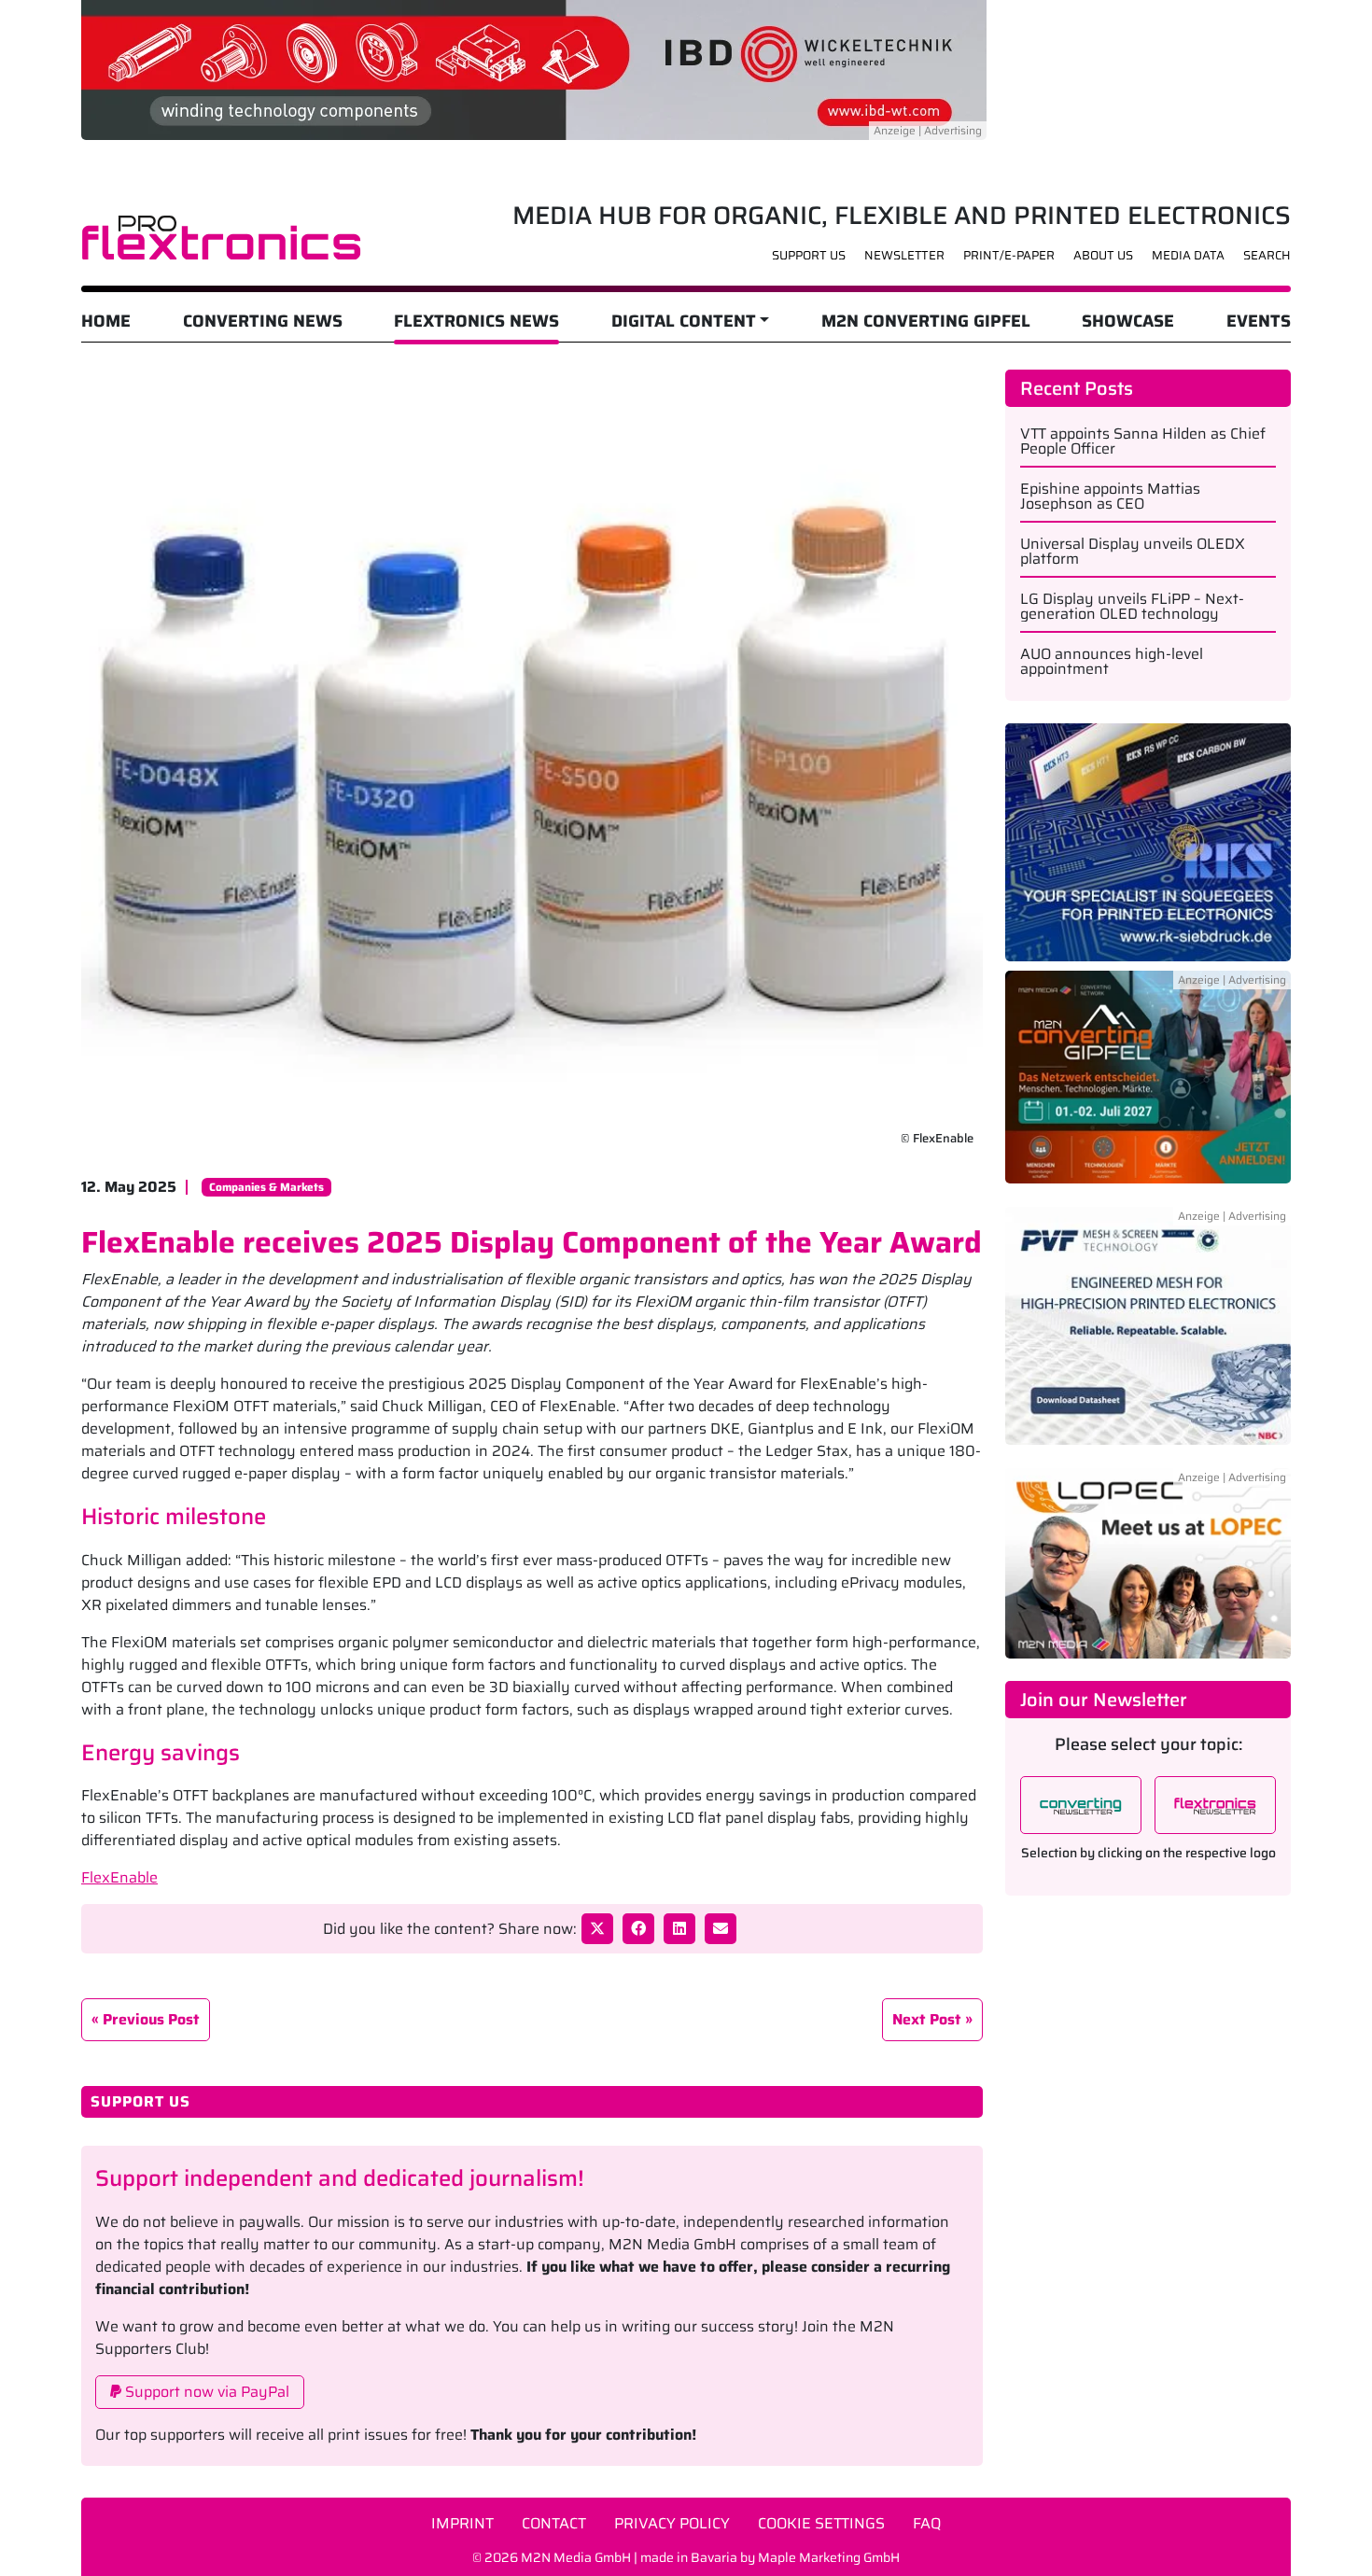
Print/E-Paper (1009, 255)
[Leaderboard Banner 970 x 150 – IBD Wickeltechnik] (534, 69)
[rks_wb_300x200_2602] (1148, 841)
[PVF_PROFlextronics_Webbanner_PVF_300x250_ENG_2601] (1148, 1337)
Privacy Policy (672, 2523)
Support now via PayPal (205, 2392)
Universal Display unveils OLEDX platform (1133, 552)
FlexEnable (119, 1877)
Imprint (462, 2523)
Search (1267, 255)
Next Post (927, 2019)
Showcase (1128, 321)
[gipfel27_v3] (1148, 1088)
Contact (554, 2523)
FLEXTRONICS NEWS (476, 321)
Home (106, 321)
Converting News (263, 321)
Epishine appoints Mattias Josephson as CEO (1110, 497)
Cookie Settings (821, 2523)
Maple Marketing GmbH (829, 2557)
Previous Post (151, 2019)
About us (1103, 255)
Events (1259, 321)
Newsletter (904, 255)
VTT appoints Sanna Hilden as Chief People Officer (1143, 441)
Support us (809, 255)
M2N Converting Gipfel (926, 321)
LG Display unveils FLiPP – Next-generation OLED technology (1132, 607)
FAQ (927, 2523)
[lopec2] (1148, 1563)
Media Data (1188, 255)
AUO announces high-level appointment (1112, 662)
